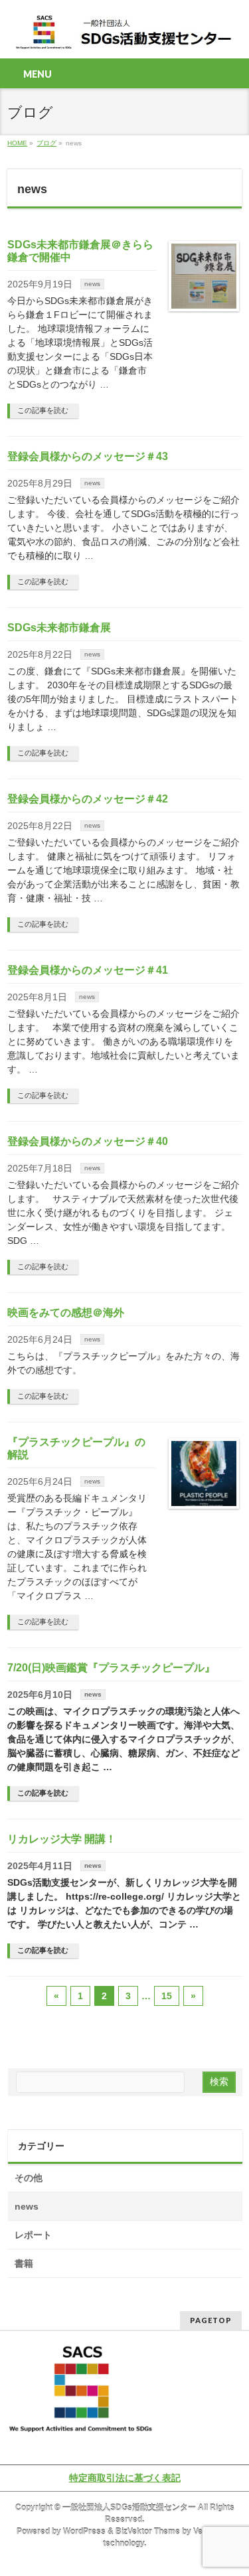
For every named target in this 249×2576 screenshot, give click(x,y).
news (92, 284)
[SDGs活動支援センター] (124, 37)
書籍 (24, 2263)
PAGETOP (211, 2320)
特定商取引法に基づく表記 (125, 2478)
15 (167, 1996)
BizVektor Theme (148, 2532)
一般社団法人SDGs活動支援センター (129, 2508)
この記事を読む (43, 410)
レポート (33, 2235)
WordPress (84, 2532)
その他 (29, 2178)
